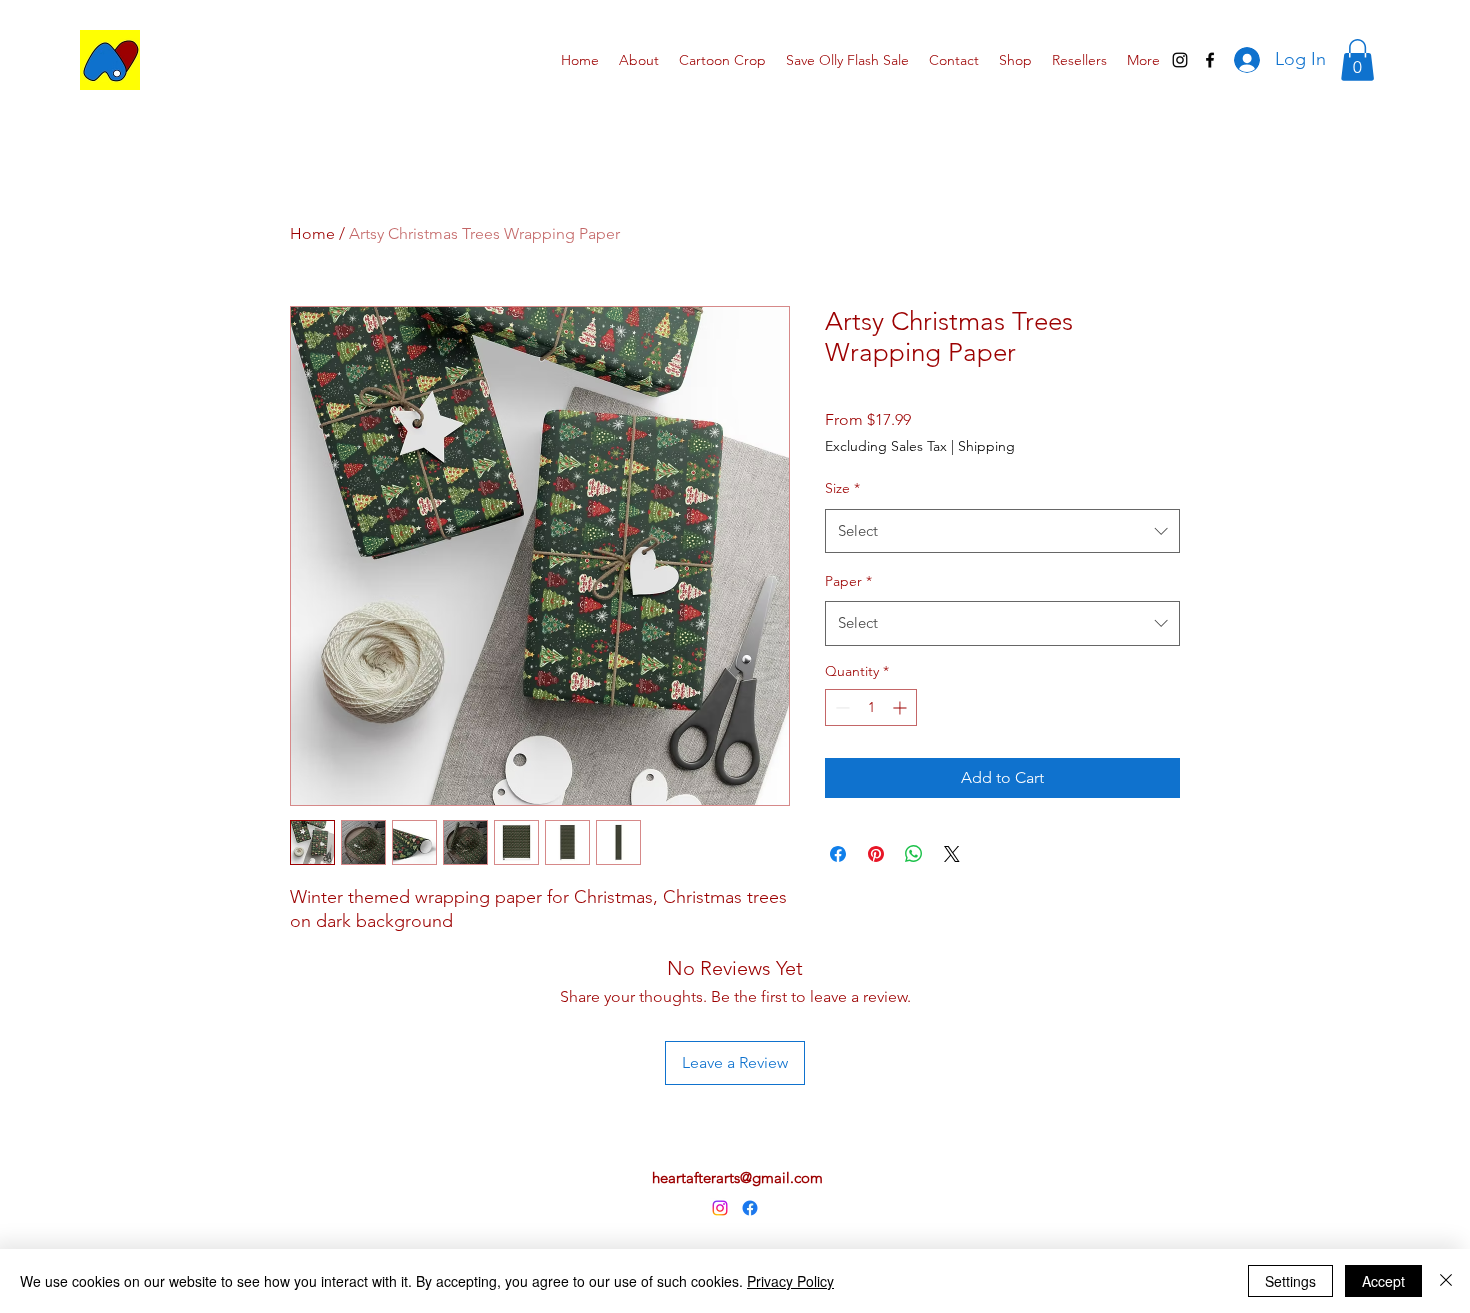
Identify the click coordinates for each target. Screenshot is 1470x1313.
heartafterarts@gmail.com (737, 1177)
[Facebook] (750, 1208)
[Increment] (901, 707)
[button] (1357, 60)
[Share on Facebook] (838, 854)
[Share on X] (952, 854)
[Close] (1446, 1281)
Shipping (986, 446)
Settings (1290, 1281)
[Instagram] (720, 1208)
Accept (1383, 1281)
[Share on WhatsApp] (914, 854)
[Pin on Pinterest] (876, 854)
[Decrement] (840, 707)
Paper (848, 581)
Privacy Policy (790, 1281)
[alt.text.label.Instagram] (1180, 60)
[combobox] (1002, 531)
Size (842, 488)
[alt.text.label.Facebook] (1210, 60)
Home (312, 233)
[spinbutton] (871, 707)
